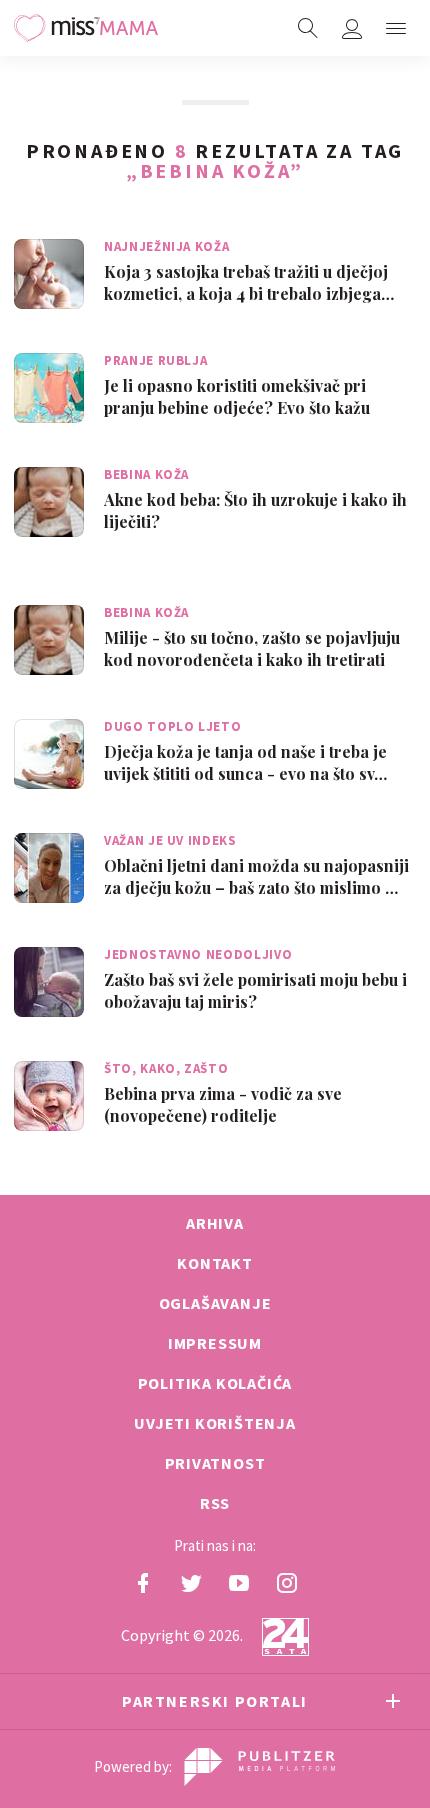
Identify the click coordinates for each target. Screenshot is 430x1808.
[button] (396, 28)
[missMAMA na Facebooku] (143, 1583)
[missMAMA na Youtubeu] (239, 1583)
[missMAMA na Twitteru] (191, 1583)
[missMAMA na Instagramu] (287, 1583)
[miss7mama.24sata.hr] (86, 28)
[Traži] (308, 28)
